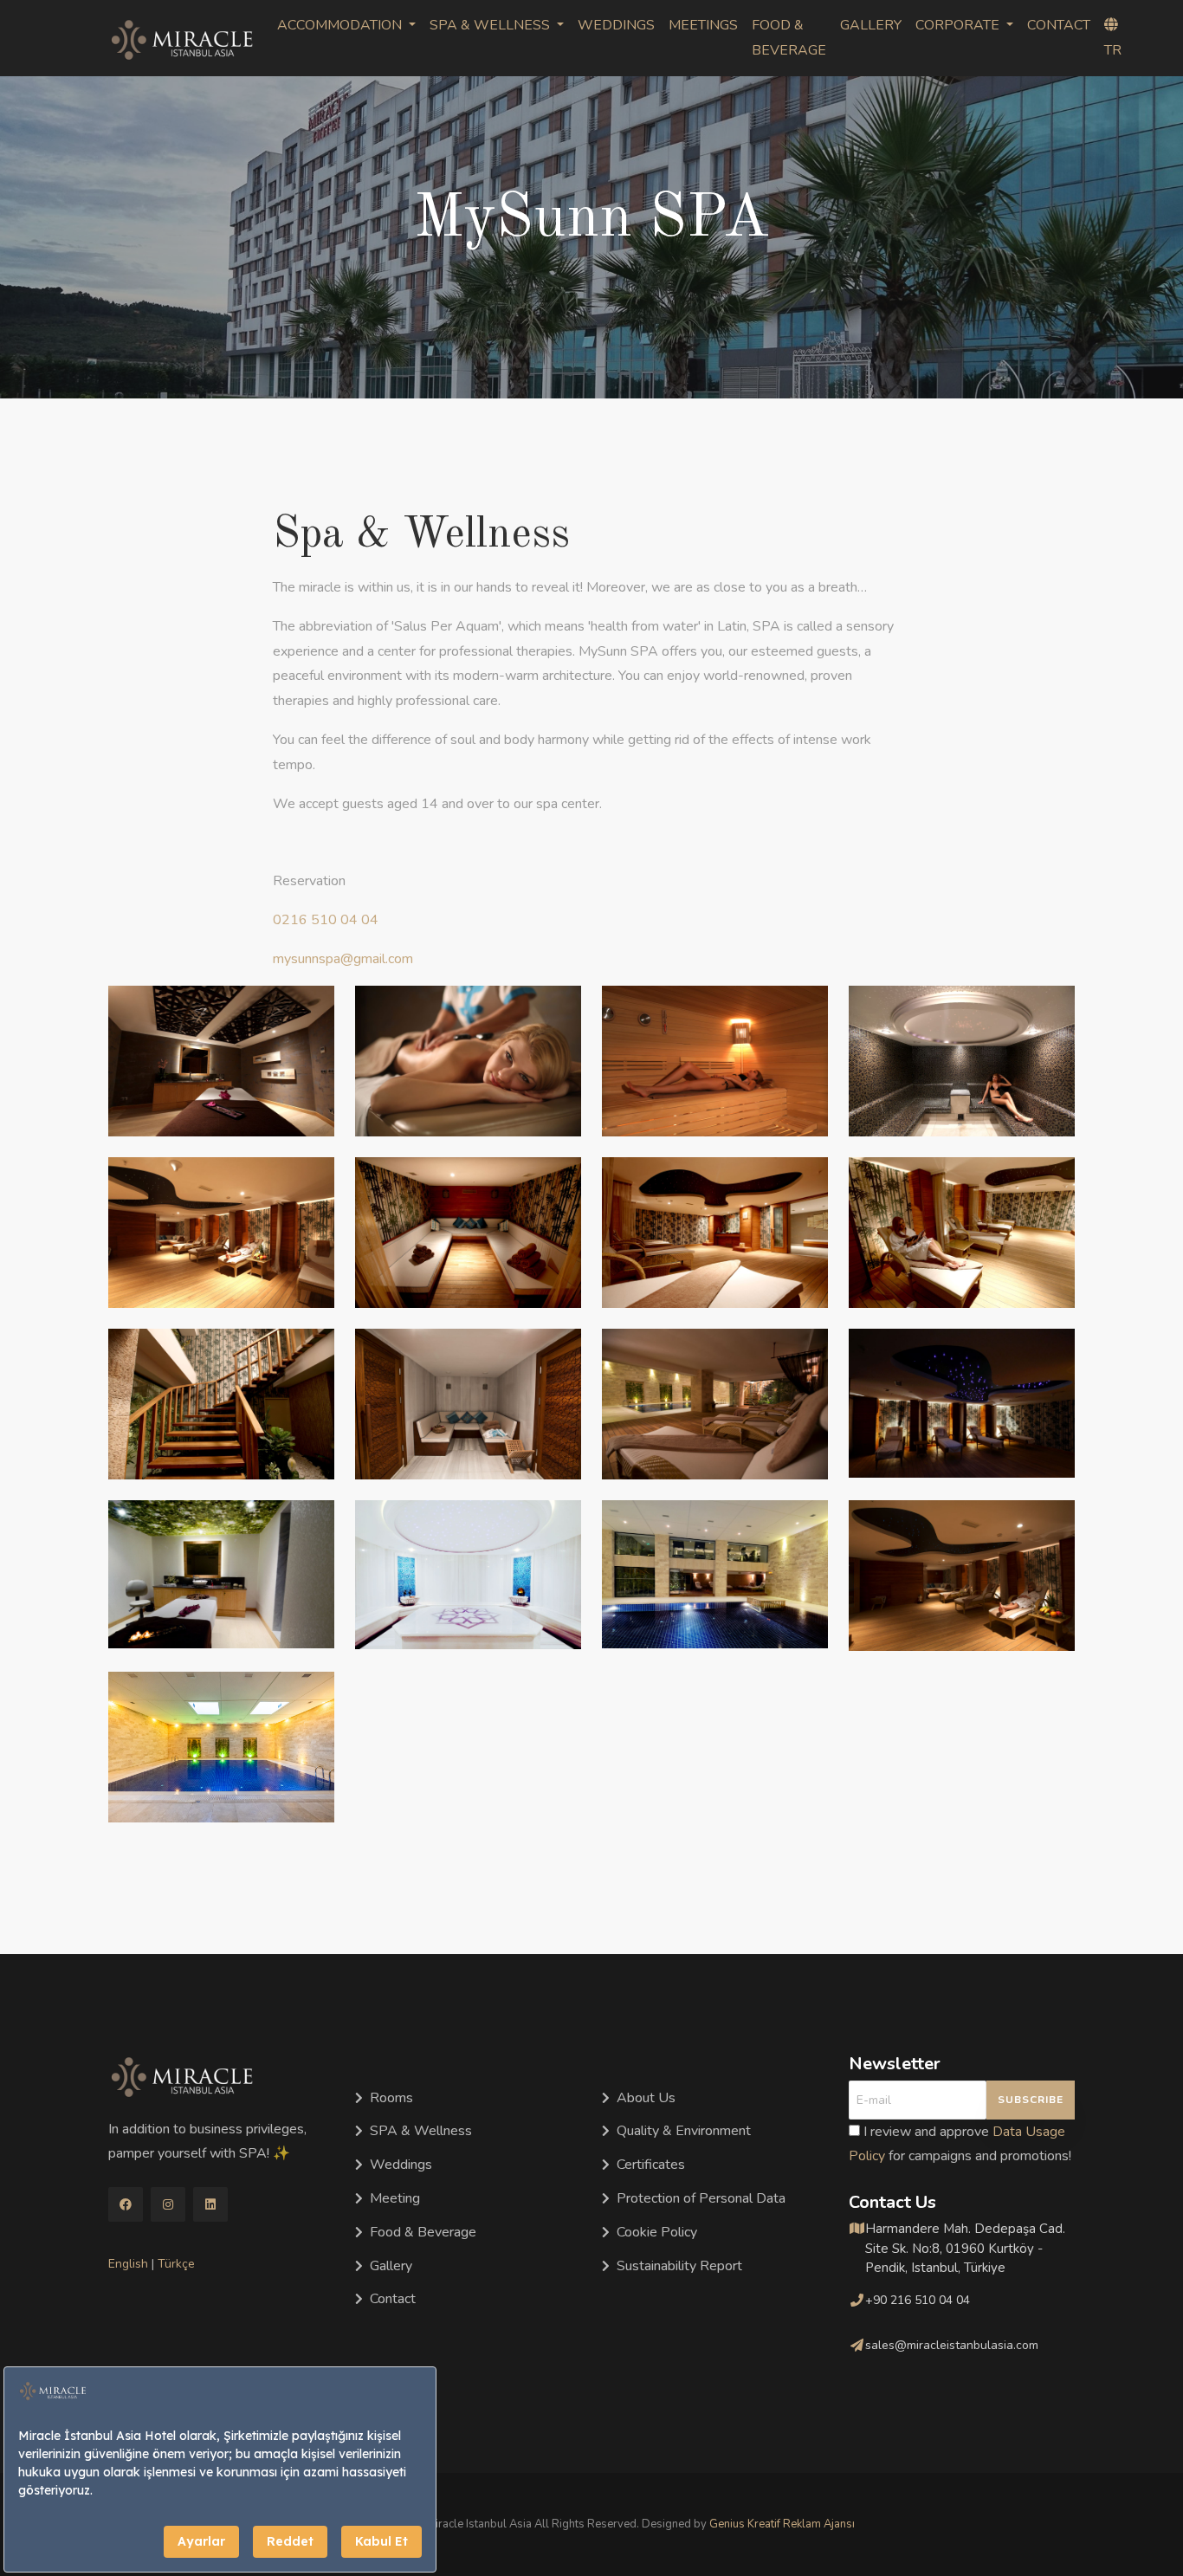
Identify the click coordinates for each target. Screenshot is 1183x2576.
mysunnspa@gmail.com (343, 959)
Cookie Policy (657, 2232)
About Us (646, 2098)
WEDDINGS (616, 25)
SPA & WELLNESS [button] (491, 25)
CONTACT (1059, 25)
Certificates (651, 2165)
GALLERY (871, 25)
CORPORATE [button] (959, 25)
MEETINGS (703, 25)
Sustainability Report (679, 2266)
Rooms (391, 2098)
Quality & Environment (684, 2131)
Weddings (401, 2165)
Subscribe (1031, 2100)
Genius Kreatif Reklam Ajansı (782, 2524)
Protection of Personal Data (701, 2198)
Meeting (395, 2198)
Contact (393, 2299)
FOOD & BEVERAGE (789, 38)
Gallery (391, 2266)
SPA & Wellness (421, 2131)
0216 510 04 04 (326, 920)
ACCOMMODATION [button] (341, 25)
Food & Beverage (423, 2232)
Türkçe (176, 2264)
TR (1113, 50)
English (128, 2264)
